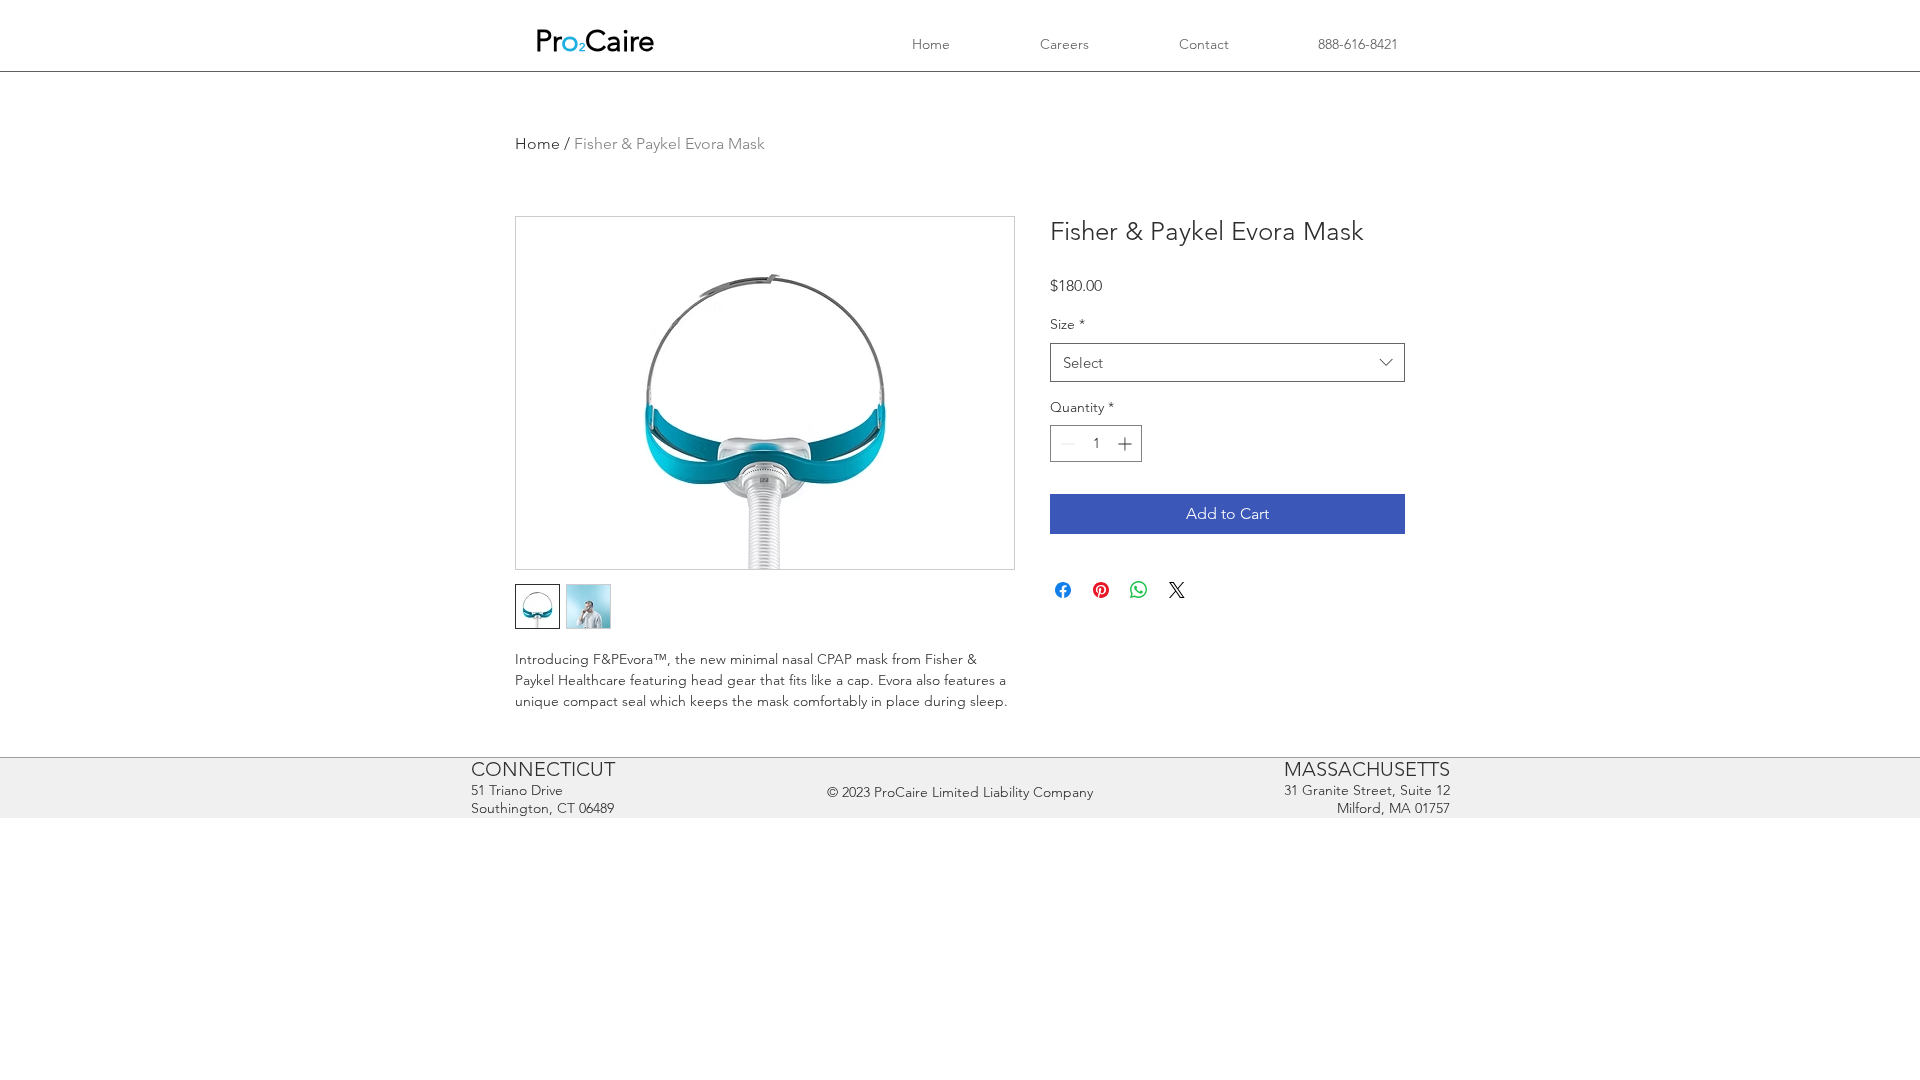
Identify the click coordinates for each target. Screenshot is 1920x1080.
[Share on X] (1177, 590)
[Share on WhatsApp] (1139, 590)
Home (537, 143)
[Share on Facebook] (1063, 590)
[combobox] (1227, 362)
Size (1067, 324)
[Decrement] (1065, 443)
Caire (620, 41)
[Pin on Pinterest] (1101, 590)
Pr (548, 41)
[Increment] (1126, 443)
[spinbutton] (1096, 443)
